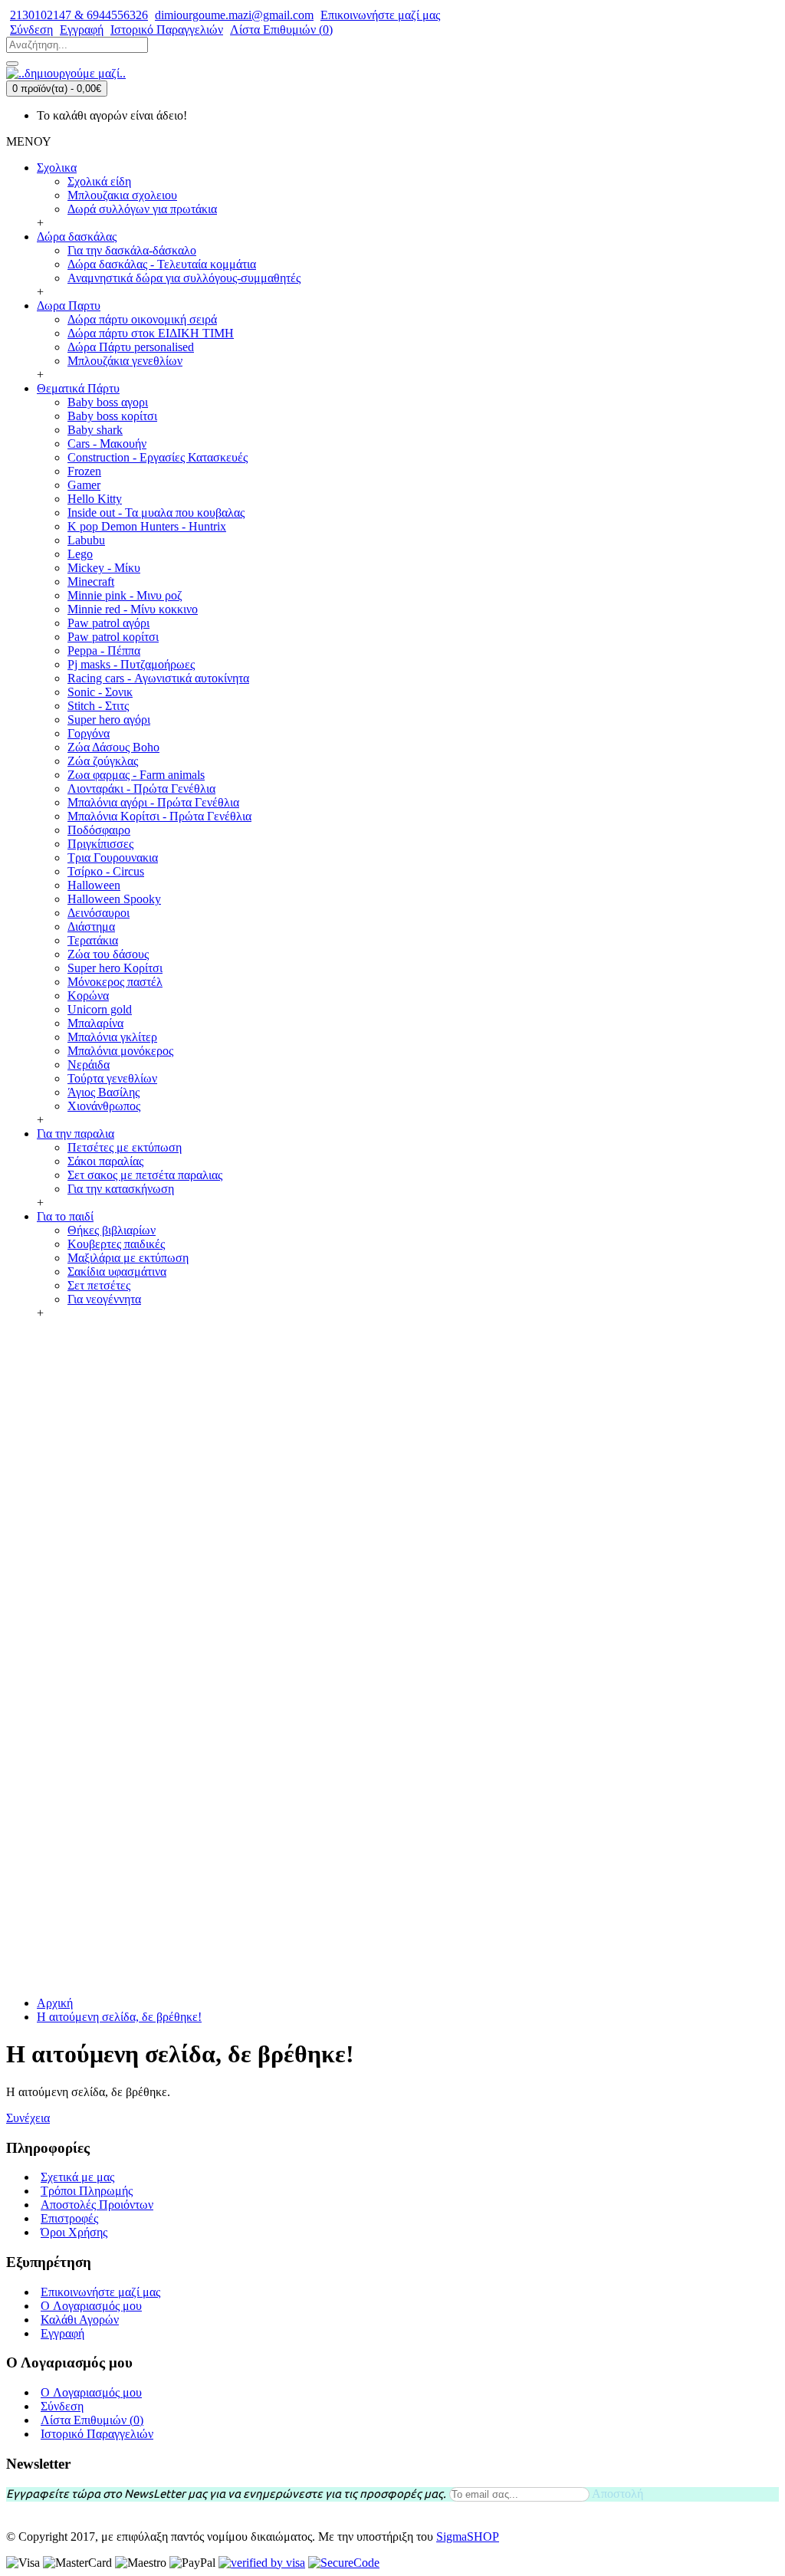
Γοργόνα (89, 733)
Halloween (94, 885)
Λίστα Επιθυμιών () (92, 2420)
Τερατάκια (93, 940)
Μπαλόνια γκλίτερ (112, 1037)
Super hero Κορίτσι (115, 968)
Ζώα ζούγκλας (103, 761)
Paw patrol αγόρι (108, 623)
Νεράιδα (89, 1065)
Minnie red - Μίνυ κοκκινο (133, 609)
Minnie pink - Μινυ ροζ (125, 595)
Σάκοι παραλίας (105, 1161)
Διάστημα (91, 927)
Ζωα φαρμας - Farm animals (136, 775)
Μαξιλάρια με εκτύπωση (128, 1258)
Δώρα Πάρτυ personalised (131, 347)
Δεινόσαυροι (99, 913)
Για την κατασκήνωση (121, 1189)
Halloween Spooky (114, 899)
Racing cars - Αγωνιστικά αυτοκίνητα (158, 678)
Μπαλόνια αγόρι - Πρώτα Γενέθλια (153, 802)
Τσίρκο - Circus (106, 871)
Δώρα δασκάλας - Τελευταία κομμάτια (162, 264)
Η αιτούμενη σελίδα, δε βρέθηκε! (119, 2017)
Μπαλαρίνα (95, 1023)
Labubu (86, 540)
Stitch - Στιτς (98, 706)
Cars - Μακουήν (107, 444)
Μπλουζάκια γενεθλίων (125, 361)
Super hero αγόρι (109, 720)
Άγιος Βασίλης (103, 1092)
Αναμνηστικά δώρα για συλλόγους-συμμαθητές (184, 278)
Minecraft (91, 582)
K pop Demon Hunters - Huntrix (147, 526)
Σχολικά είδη (99, 181)
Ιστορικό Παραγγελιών (97, 2434)
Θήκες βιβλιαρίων (112, 1230)
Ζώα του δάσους (108, 954)
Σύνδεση (62, 2406)
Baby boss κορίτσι (112, 416)
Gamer (84, 485)
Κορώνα (88, 996)
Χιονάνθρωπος (104, 1106)
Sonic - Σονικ (100, 692)
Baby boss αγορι (108, 402)
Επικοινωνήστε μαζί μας (100, 2292)
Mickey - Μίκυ (104, 568)
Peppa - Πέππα (104, 651)
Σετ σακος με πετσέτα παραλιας (145, 1175)
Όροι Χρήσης (74, 2232)
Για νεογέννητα (104, 1299)
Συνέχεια (28, 2118)
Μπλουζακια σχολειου (122, 195)
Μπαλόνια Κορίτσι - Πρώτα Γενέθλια (159, 816)
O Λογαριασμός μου (91, 2306)
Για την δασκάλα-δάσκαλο (132, 250)
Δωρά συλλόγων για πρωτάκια (142, 209)
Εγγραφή (62, 2333)
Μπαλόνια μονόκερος (120, 1051)
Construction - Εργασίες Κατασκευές (158, 457)
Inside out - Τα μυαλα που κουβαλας (156, 513)
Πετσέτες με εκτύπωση (125, 1147)
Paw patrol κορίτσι (113, 637)
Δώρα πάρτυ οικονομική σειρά (142, 319)
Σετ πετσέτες (99, 1285)
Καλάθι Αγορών (80, 2320)
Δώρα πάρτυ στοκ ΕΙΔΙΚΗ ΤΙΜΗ (151, 333)
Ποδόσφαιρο (99, 830)
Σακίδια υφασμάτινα (117, 1272)
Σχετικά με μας (77, 2177)
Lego (80, 554)
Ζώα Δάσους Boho (113, 747)
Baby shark (95, 430)
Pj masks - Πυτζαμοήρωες (131, 664)
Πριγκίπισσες (100, 844)
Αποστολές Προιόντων (97, 2205)
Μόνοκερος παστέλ (115, 982)
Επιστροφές (69, 2218)
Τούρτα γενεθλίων (112, 1078)
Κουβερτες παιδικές (116, 1244)
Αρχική (55, 2003)
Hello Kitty (95, 499)
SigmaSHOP (468, 2537)
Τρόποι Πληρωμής (87, 2191)
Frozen (84, 471)
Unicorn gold (100, 1009)
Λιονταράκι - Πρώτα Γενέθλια (141, 789)
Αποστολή (617, 2494)
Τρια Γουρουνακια (113, 858)
